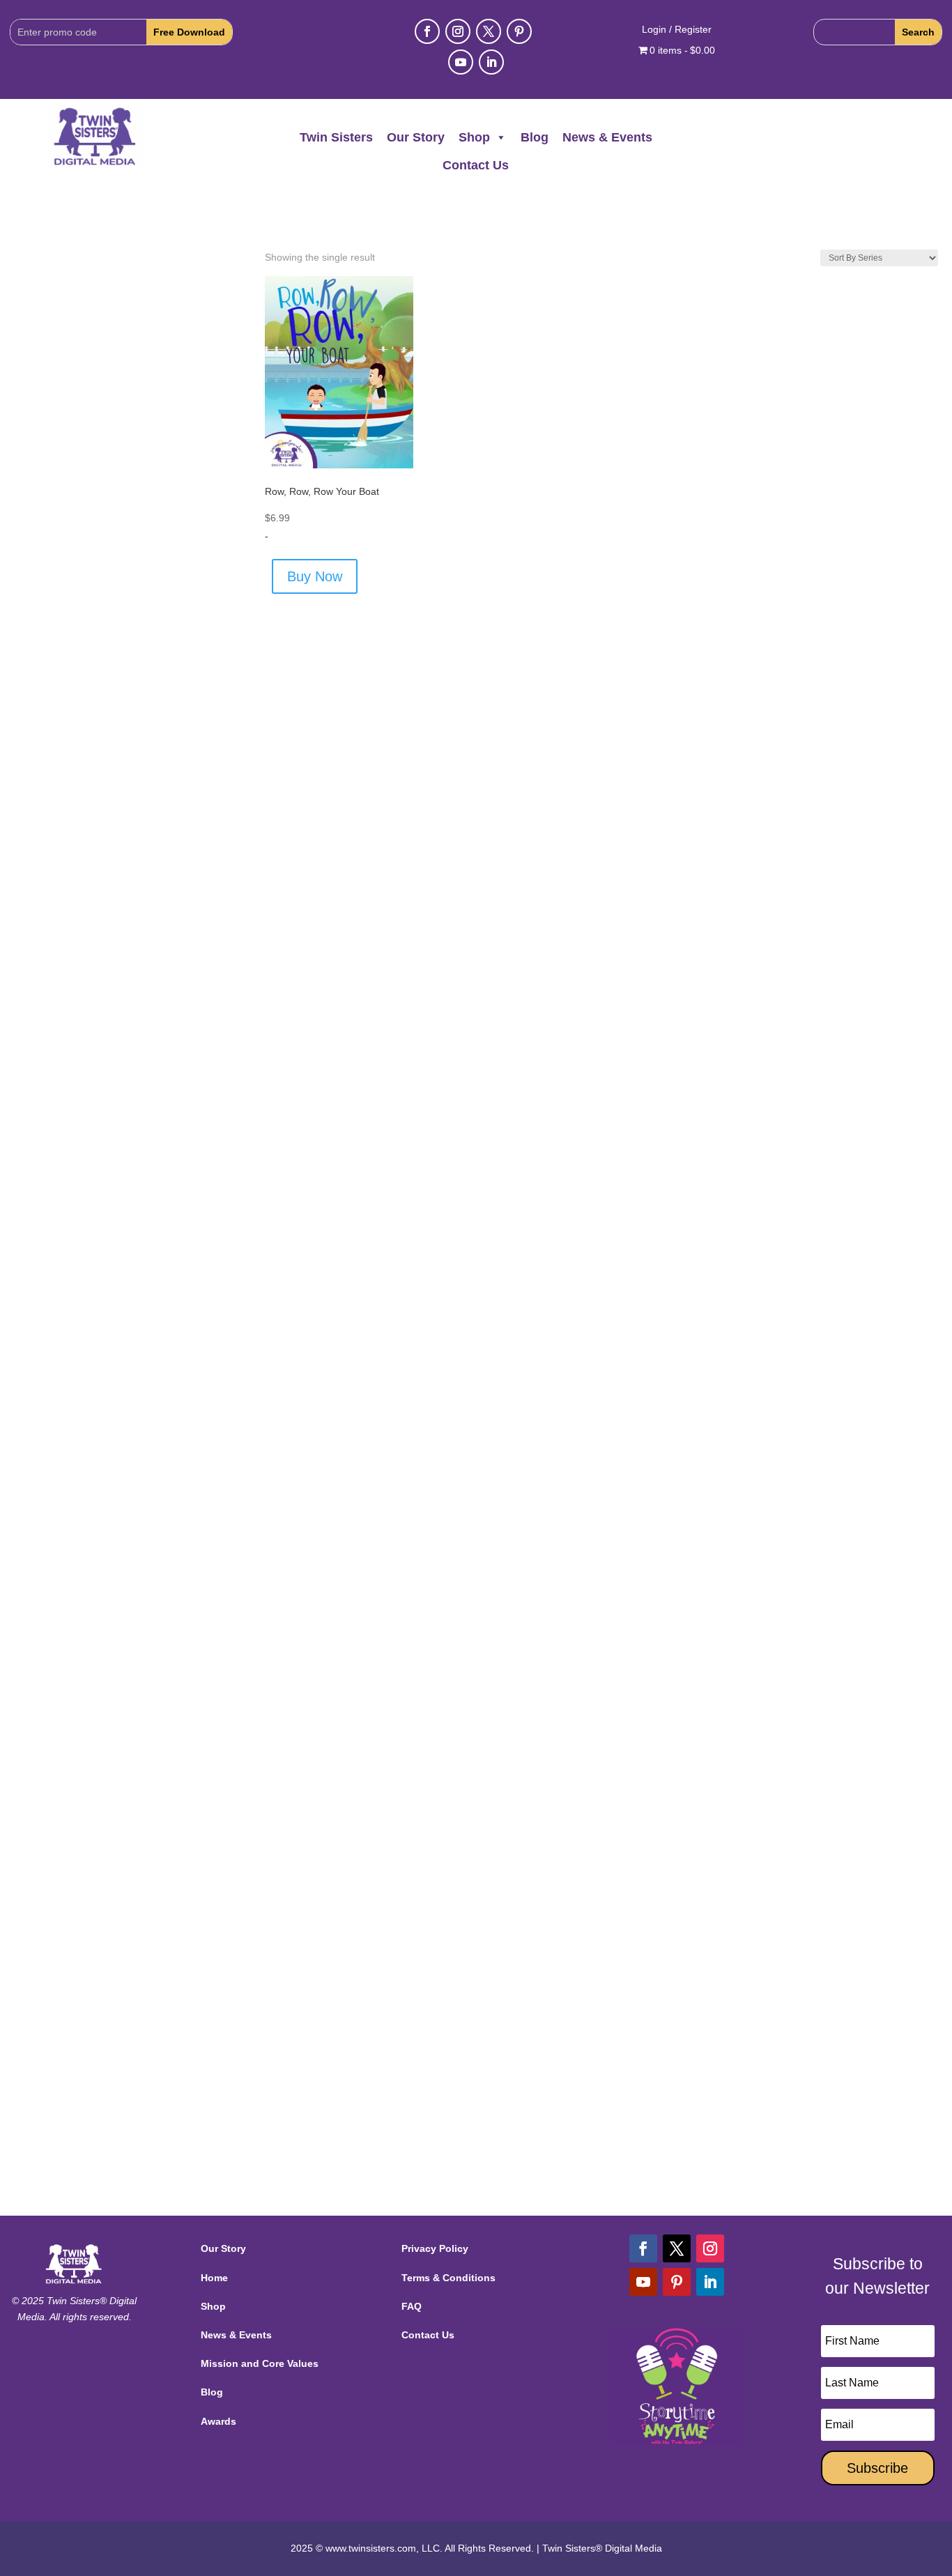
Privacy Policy (435, 2248)
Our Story (416, 137)
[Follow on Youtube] (461, 62)
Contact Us (476, 165)
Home (214, 2278)
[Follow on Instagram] (458, 31)
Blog (535, 137)
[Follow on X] (489, 31)
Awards (218, 2421)
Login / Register (677, 30)
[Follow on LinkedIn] (491, 62)
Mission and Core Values (260, 2363)
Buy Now (315, 576)
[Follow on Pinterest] (519, 31)
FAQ (412, 2306)
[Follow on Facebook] (427, 31)
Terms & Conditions (448, 2278)
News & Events (607, 137)
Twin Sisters (336, 137)
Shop (474, 137)
